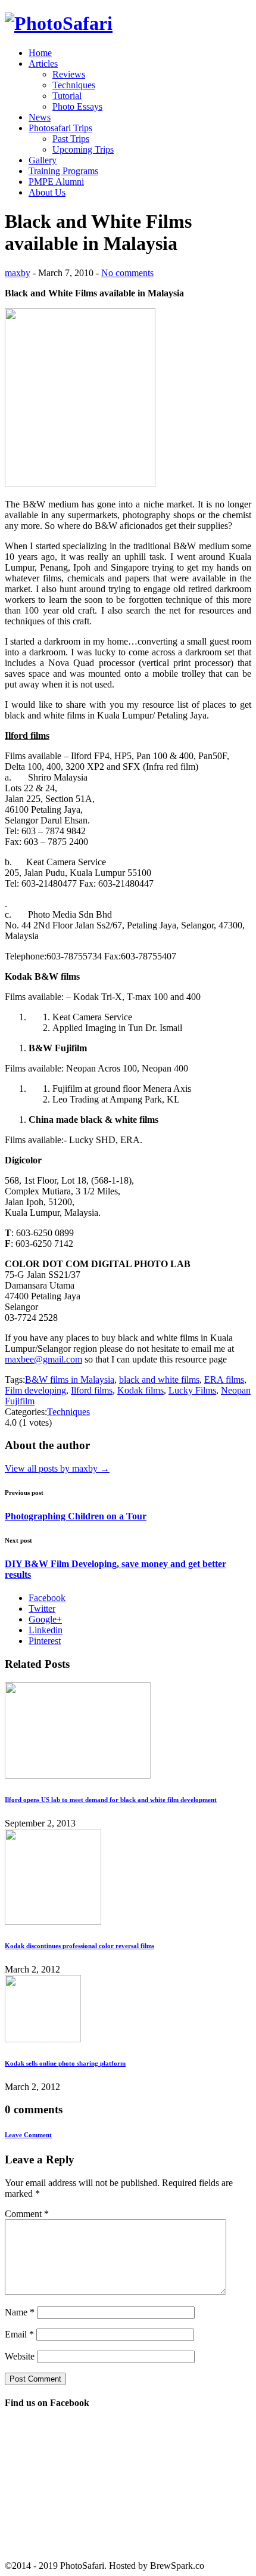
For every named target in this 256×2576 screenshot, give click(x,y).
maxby (18, 273)
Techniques (74, 85)
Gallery (43, 160)
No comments (127, 273)
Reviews (69, 74)
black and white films (159, 1380)
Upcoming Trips (83, 149)
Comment (27, 2214)
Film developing (35, 1390)
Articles (43, 64)
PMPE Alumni (56, 182)
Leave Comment (28, 2135)
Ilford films (92, 1390)
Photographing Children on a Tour (76, 1516)
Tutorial (67, 96)
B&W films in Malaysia (70, 1380)
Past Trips (71, 139)
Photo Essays (77, 106)
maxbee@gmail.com (43, 1359)
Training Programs (63, 171)
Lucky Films (192, 1390)
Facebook (47, 1598)
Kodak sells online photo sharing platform (65, 2063)
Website (20, 2356)
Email (19, 2334)
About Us (47, 192)
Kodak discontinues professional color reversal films (79, 1946)
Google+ (45, 1619)
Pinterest (45, 1641)
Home (40, 53)
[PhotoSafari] (59, 23)
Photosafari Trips (60, 128)
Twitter (42, 1609)
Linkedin (46, 1630)
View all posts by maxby (57, 1468)
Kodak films (141, 1390)
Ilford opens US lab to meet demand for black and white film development (111, 1800)
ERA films (224, 1380)
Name (20, 2312)
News (40, 117)
